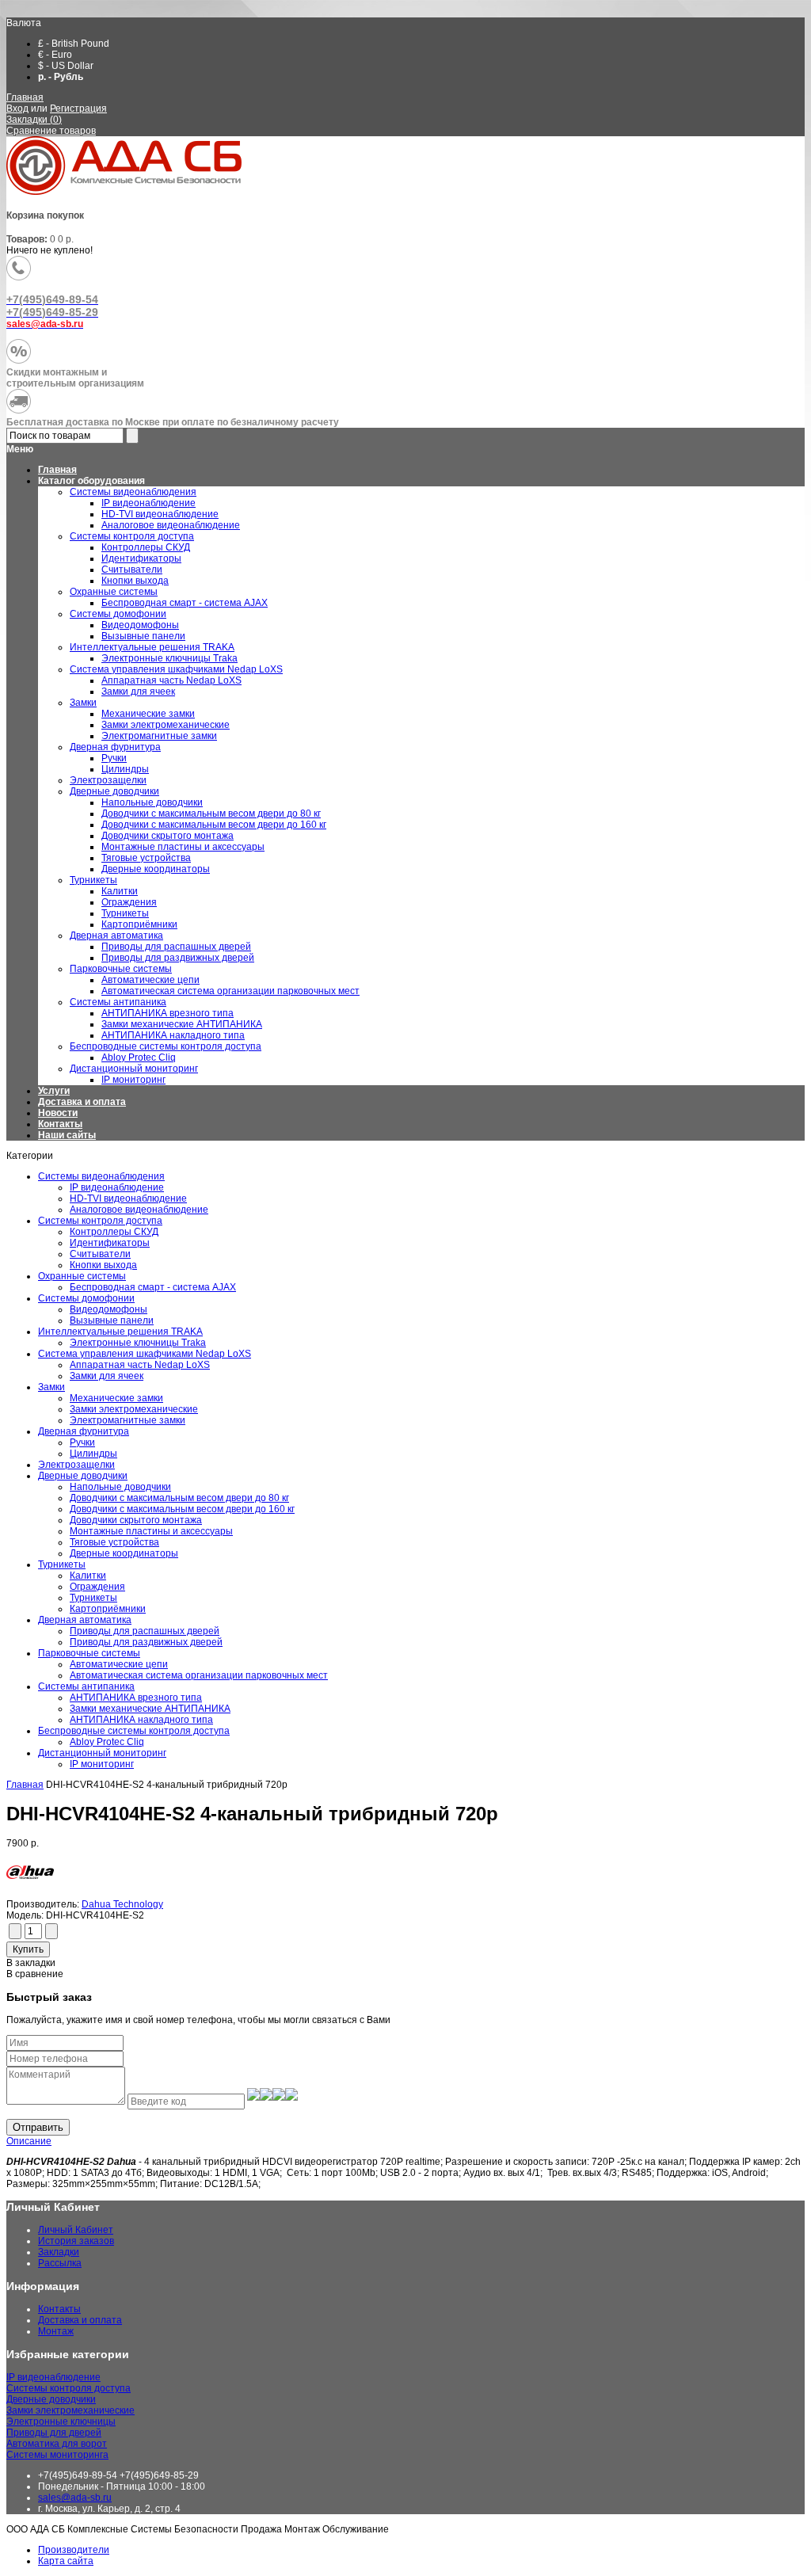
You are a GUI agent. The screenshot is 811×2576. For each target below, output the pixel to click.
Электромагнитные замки (128, 1420)
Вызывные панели (112, 1320)
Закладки (59, 2252)
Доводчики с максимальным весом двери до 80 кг (179, 1498)
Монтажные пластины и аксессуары (151, 1531)
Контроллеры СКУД (114, 1232)
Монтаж (56, 2331)
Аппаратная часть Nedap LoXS (140, 1365)
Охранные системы (82, 1276)
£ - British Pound (74, 44)
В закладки (31, 1963)
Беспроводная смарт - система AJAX (153, 1287)
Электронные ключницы (61, 2422)
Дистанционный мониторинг (102, 1753)
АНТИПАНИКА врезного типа (136, 1698)
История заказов (76, 2241)
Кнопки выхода (103, 1265)
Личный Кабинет (76, 2230)
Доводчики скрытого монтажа (136, 1520)
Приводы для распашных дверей (145, 1631)
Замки (51, 1387)
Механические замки (116, 1398)
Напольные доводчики (120, 1487)
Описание (29, 2141)
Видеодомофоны (109, 1309)
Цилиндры (93, 1454)
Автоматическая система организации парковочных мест (199, 1675)
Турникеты (62, 1564)
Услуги (54, 1091)
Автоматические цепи (119, 1664)
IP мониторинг (102, 1764)
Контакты (60, 1124)
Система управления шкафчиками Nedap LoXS (145, 1354)
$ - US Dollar (66, 66)
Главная (25, 97)
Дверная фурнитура (84, 1431)
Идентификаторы (110, 1243)
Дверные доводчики (83, 1476)
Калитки (88, 1576)
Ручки (82, 1442)
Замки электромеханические (134, 1409)
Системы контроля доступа (100, 1221)
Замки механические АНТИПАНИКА (150, 1709)
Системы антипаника (86, 1686)
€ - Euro (55, 55)
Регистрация (78, 109)
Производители (74, 2550)
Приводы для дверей (54, 2433)
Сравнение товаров (51, 131)
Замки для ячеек (107, 1376)
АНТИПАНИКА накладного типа (141, 1720)
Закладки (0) (34, 120)
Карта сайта (66, 2561)
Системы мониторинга (57, 2455)
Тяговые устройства (114, 1542)
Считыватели (100, 1254)
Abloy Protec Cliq (107, 1742)
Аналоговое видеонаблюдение (139, 1210)
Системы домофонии (86, 1298)
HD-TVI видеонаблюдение (128, 1198)
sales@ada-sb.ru (75, 2498)
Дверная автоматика (85, 1620)
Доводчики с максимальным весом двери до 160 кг (182, 1509)
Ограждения (97, 1587)
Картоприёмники (108, 1609)
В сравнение (35, 1974)
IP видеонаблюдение (117, 1187)
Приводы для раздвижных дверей (146, 1642)
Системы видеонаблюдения (101, 1176)
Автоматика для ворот (57, 2444)
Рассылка (60, 2263)
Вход (17, 109)
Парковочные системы (89, 1653)
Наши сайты (67, 1135)
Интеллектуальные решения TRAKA (120, 1332)
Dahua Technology (122, 1904)
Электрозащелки (76, 1465)
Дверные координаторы (124, 1553)
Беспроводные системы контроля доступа (134, 1731)
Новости (58, 1113)
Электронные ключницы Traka (138, 1343)
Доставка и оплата (82, 1102)
